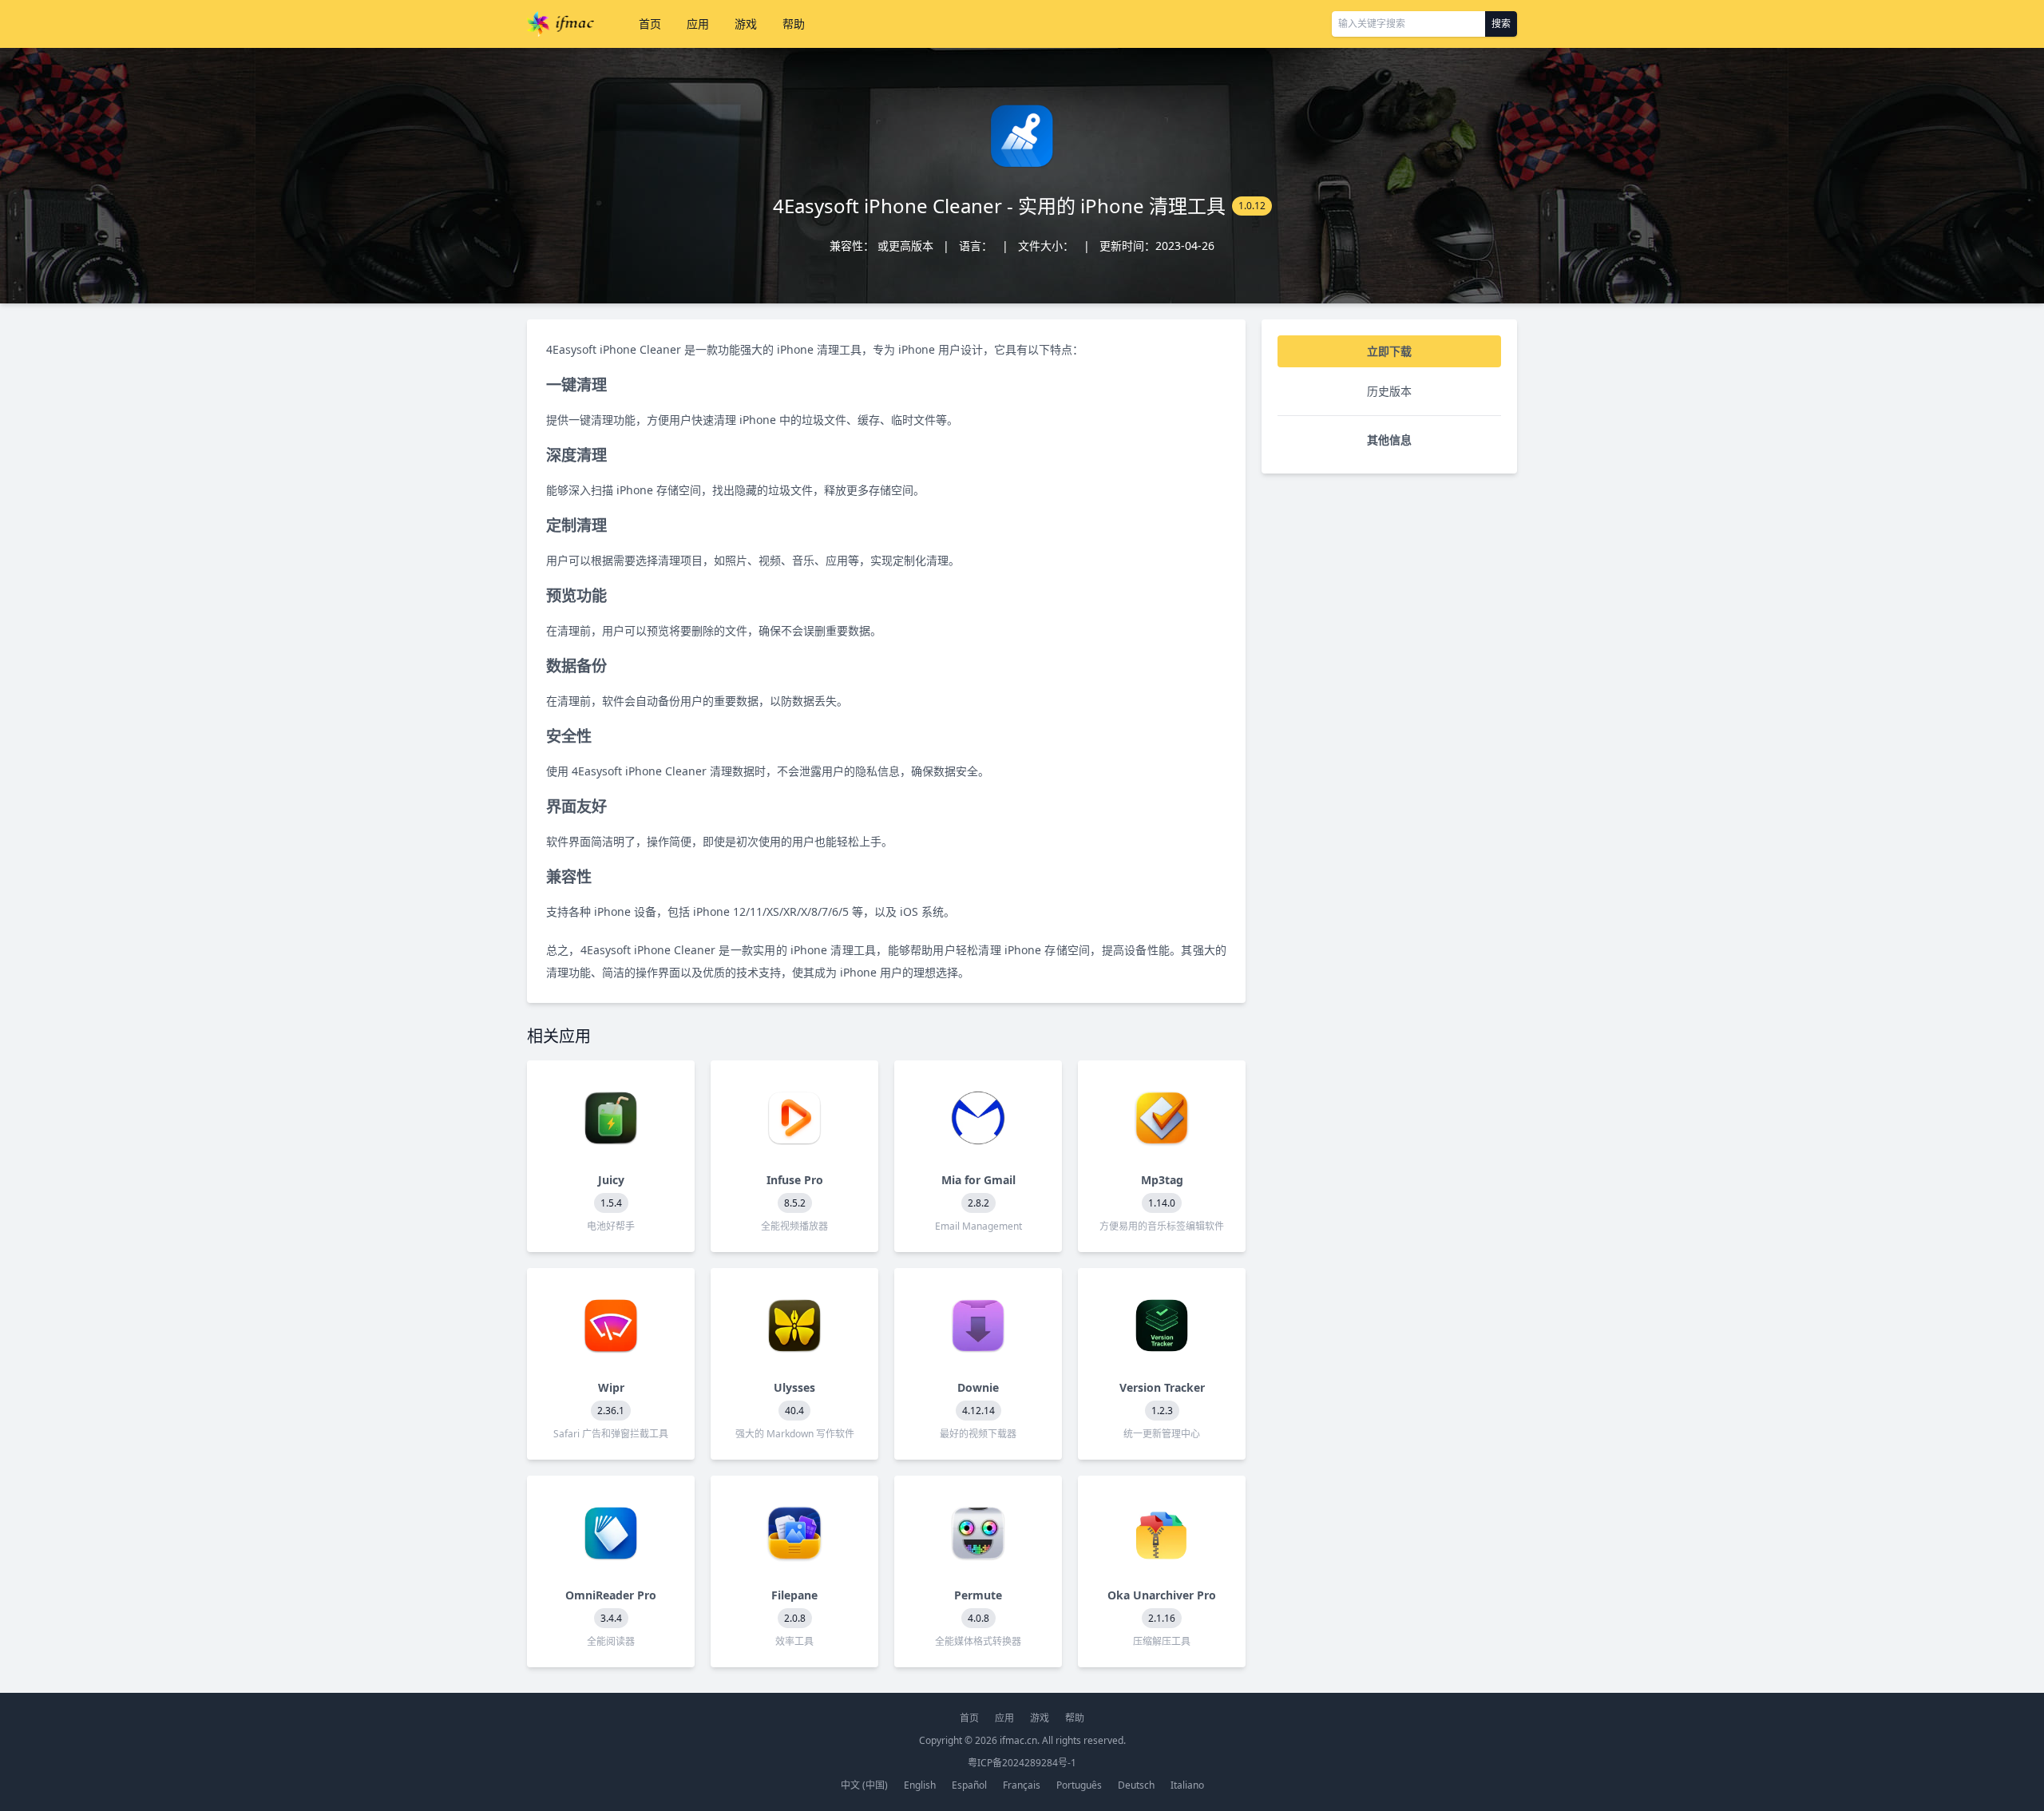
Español (969, 1785)
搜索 (1501, 24)
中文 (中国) (864, 1785)
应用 (698, 24)
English (920, 1785)
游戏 (746, 24)
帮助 (794, 24)
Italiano (1187, 1785)
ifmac (561, 24)
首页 (650, 24)
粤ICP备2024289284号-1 (1022, 1763)
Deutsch (1136, 1785)
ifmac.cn (1018, 1740)
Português (1079, 1785)
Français (1022, 1785)
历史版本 (1389, 391)
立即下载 (1389, 351)
